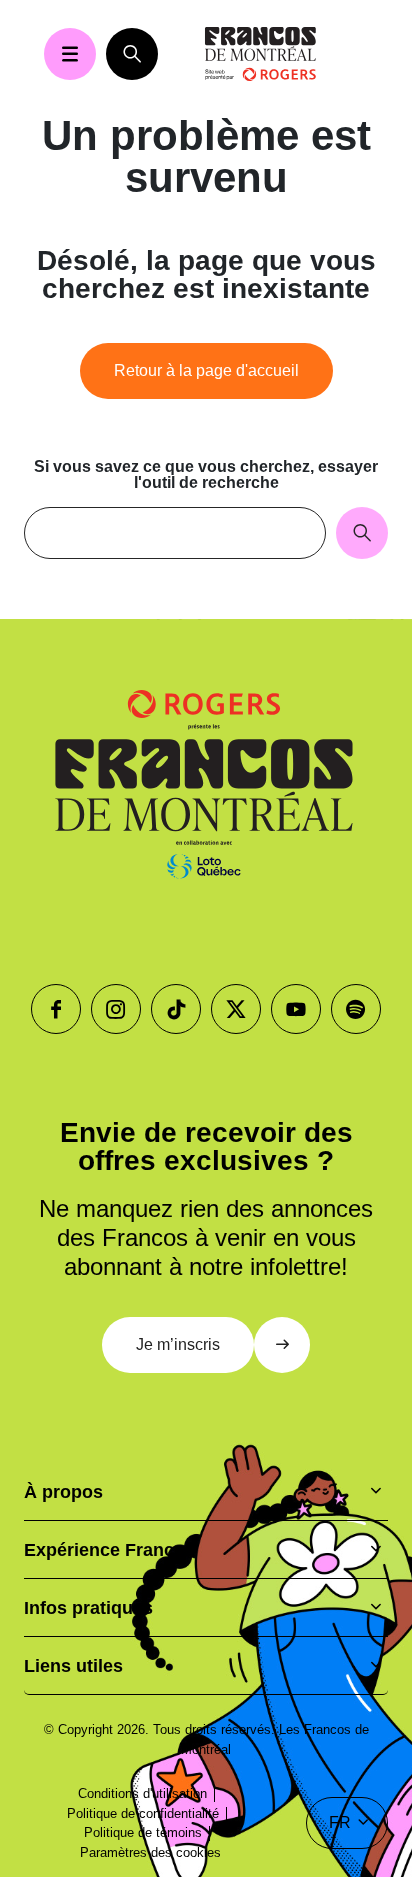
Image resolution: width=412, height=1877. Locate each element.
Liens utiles (73, 1666)
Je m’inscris (178, 1344)
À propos (63, 1492)
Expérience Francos (109, 1550)
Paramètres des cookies (150, 1852)
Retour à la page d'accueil (206, 370)
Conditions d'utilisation (142, 1793)
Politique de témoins (143, 1832)
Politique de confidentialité (143, 1813)
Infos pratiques (88, 1608)
